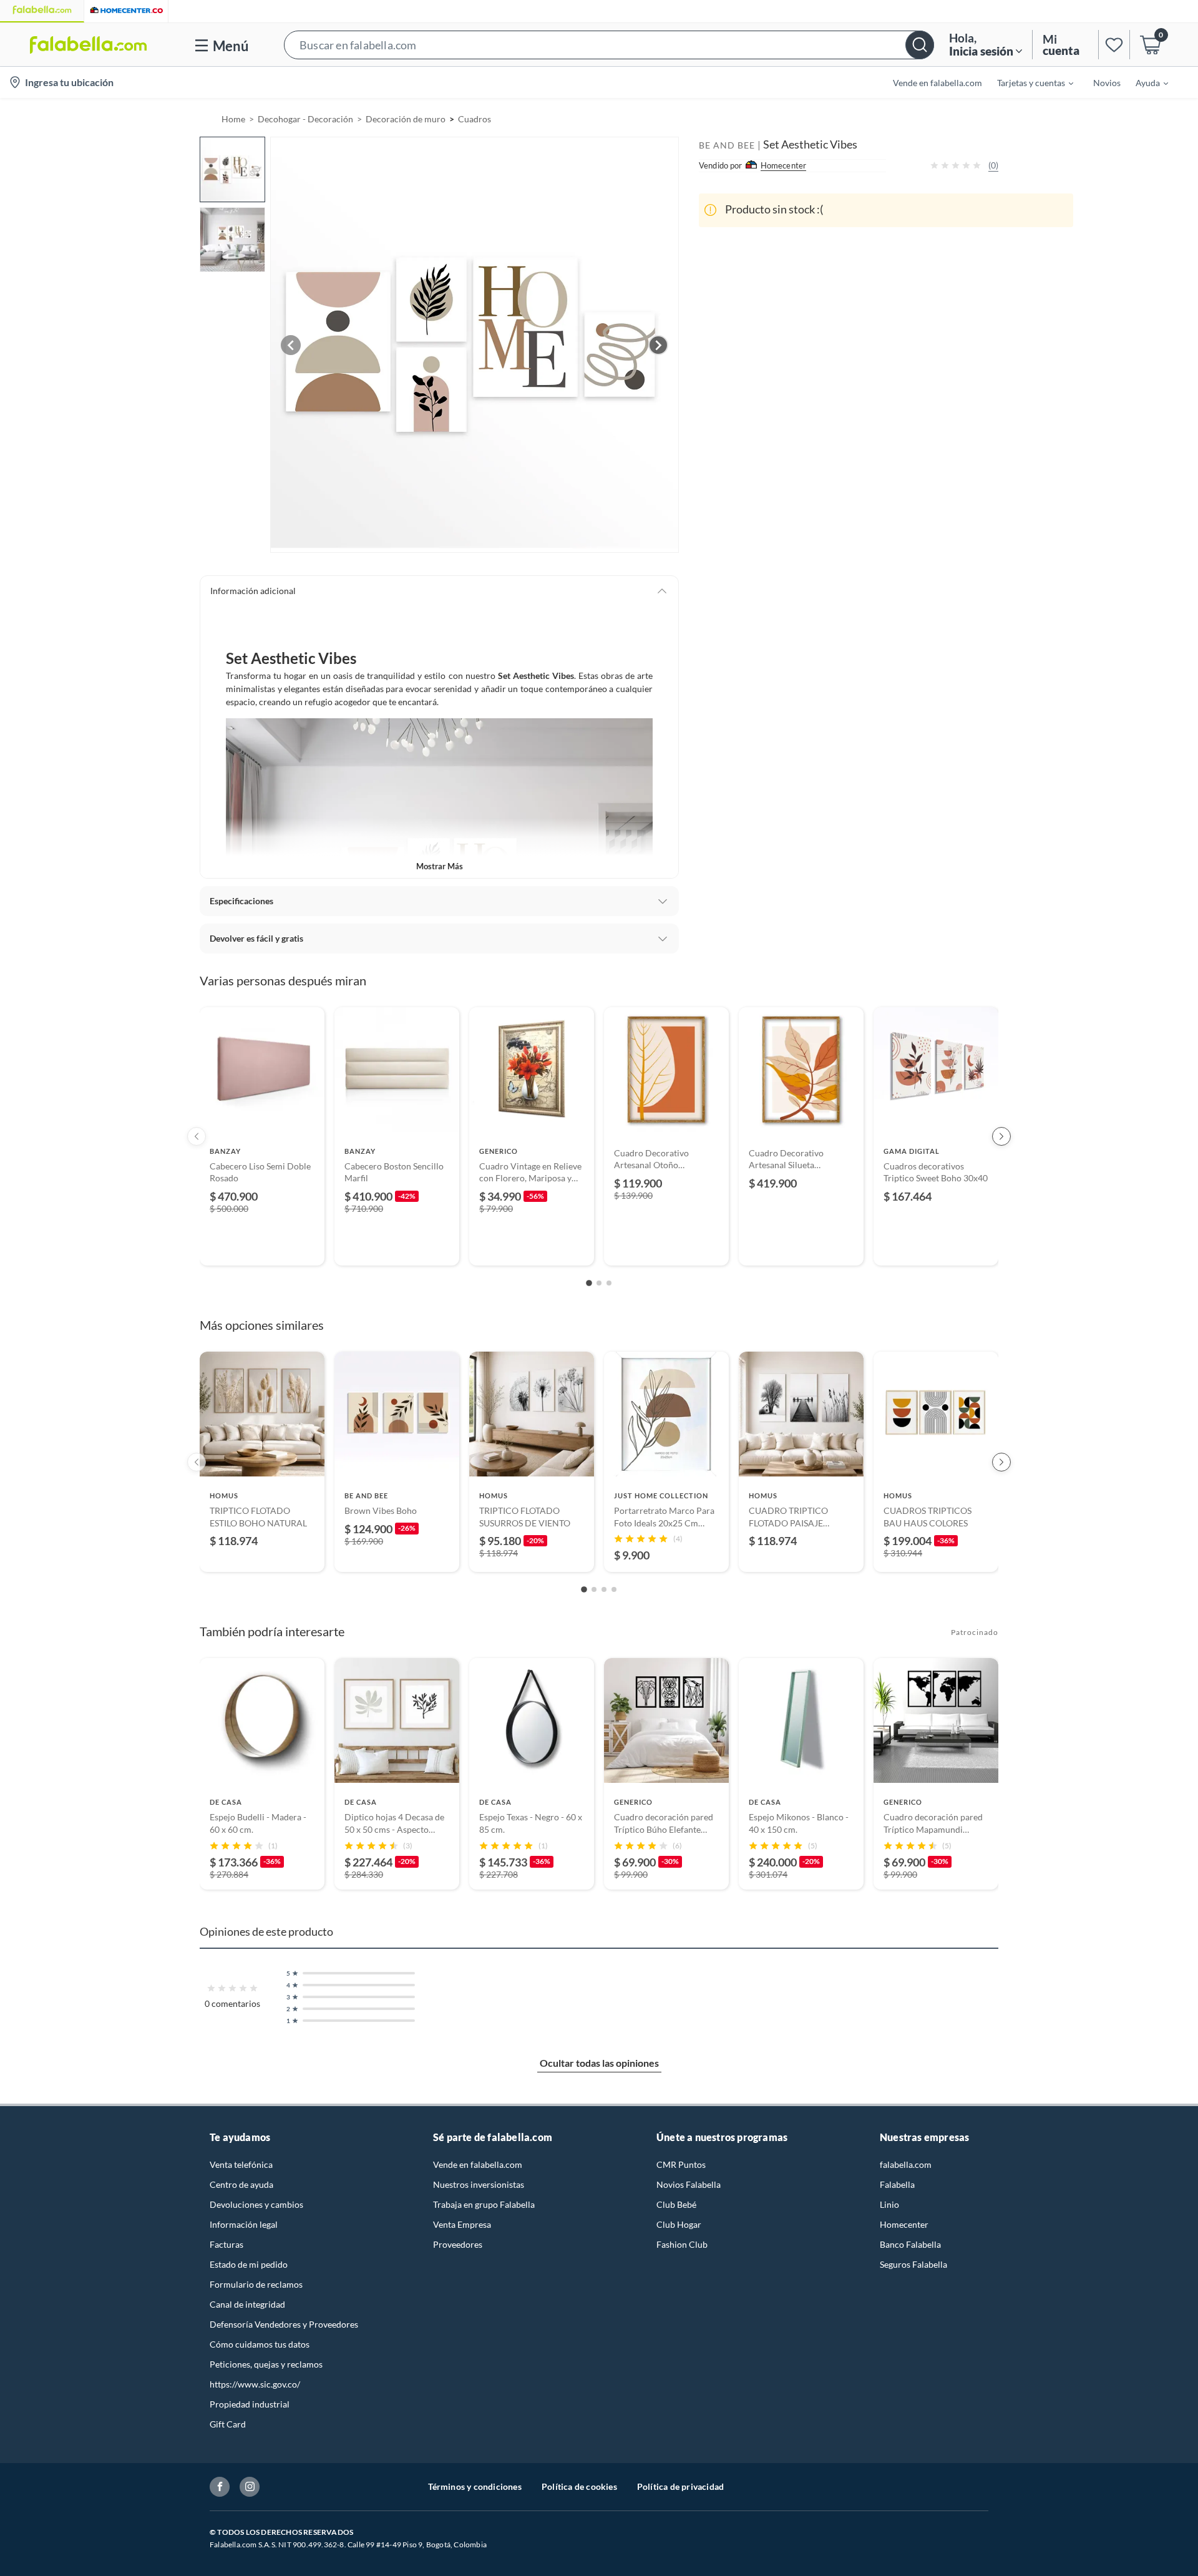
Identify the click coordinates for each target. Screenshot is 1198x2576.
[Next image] (658, 345)
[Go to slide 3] (609, 1283)
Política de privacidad (680, 2486)
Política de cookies (579, 2486)
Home (233, 119)
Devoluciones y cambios (256, 2204)
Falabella (897, 2184)
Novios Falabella (689, 2184)
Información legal (244, 2224)
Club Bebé (676, 2204)
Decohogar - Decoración (305, 119)
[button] (609, 45)
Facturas (226, 2244)
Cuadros (475, 119)
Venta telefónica (241, 2164)
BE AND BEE (727, 145)
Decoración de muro (406, 119)
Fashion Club (682, 2244)
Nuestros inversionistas (479, 2184)
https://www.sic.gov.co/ (255, 2384)
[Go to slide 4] (614, 1589)
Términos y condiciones (475, 2486)
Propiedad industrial (250, 2404)
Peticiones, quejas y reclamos (266, 2364)
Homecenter (904, 2224)
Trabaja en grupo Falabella (484, 2204)
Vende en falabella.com (478, 2164)
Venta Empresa (462, 2224)
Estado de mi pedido (249, 2264)
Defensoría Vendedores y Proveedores (284, 2324)
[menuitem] (1028, 82)
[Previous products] (197, 1136)
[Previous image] (291, 345)
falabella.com (906, 2164)
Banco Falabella (910, 2244)
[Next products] (1001, 1136)
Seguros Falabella (913, 2264)
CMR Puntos (681, 2164)
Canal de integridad (247, 2304)
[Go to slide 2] (599, 1283)
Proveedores (458, 2244)
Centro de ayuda (241, 2184)
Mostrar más (440, 866)
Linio (889, 2204)
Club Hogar (679, 2224)
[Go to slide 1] (589, 1283)
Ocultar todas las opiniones (599, 2063)
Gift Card (228, 2424)
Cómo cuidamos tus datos (260, 2344)
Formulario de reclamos (256, 2284)
